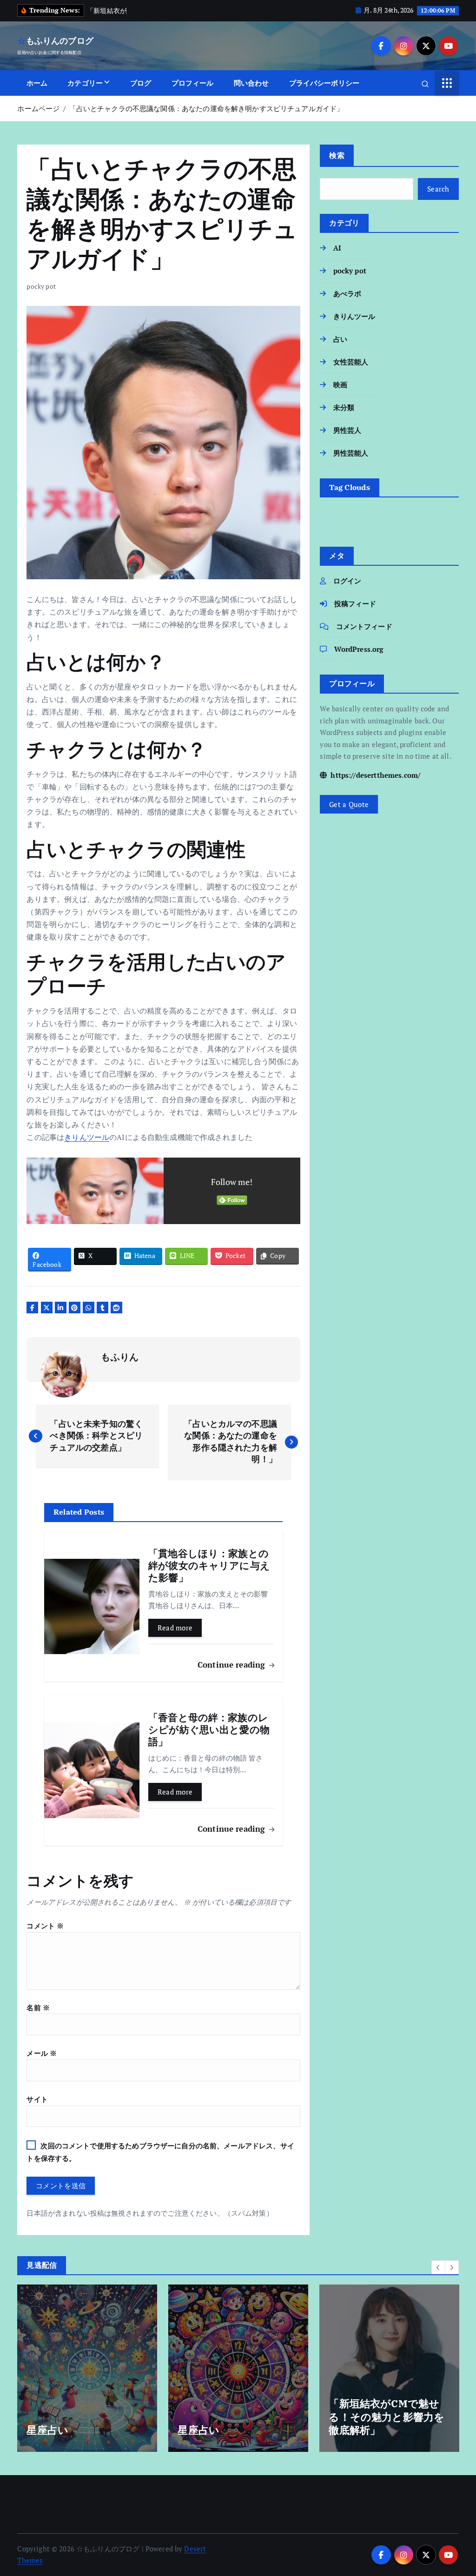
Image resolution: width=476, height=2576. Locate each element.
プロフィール (193, 83)
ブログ (141, 83)
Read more (175, 1628)
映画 (340, 384)
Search (438, 189)
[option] (87, 2368)
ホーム (37, 83)
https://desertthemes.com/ (374, 775)
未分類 (344, 407)
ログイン (347, 581)
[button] (438, 2267)
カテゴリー (85, 83)
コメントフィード (364, 626)
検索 (337, 155)
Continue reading (233, 1665)
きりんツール (87, 1137)
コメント (45, 1926)
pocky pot (41, 286)
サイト (37, 2099)
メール (42, 2053)
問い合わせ (251, 83)
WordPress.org (359, 649)
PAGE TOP (457, 2490)
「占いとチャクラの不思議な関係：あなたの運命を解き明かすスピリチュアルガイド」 (207, 108)
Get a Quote (349, 804)
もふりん (120, 1357)
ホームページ (38, 108)
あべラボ (347, 293)
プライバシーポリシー (324, 83)
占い (340, 339)
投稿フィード (355, 603)
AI (337, 248)
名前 (38, 2007)
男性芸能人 (351, 453)
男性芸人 (347, 430)
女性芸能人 (351, 362)
